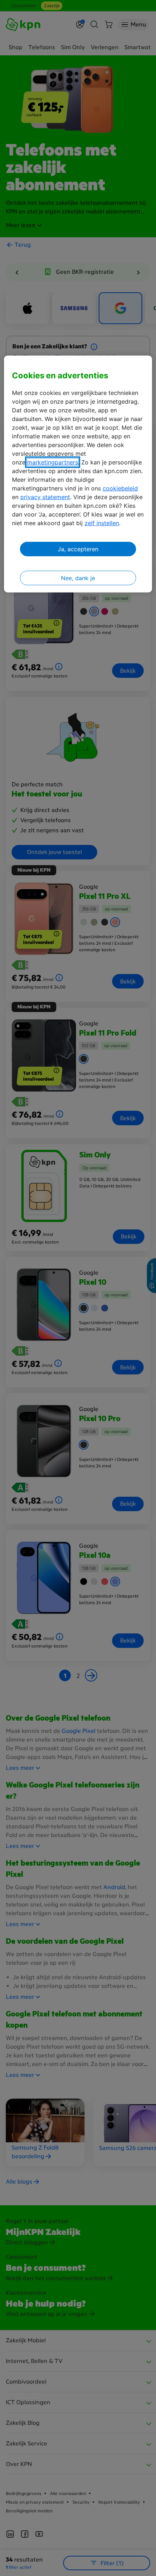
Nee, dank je (78, 578)
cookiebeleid (120, 488)
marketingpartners (53, 462)
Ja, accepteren (78, 549)
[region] (78, 474)
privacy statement (45, 497)
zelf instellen (102, 523)
